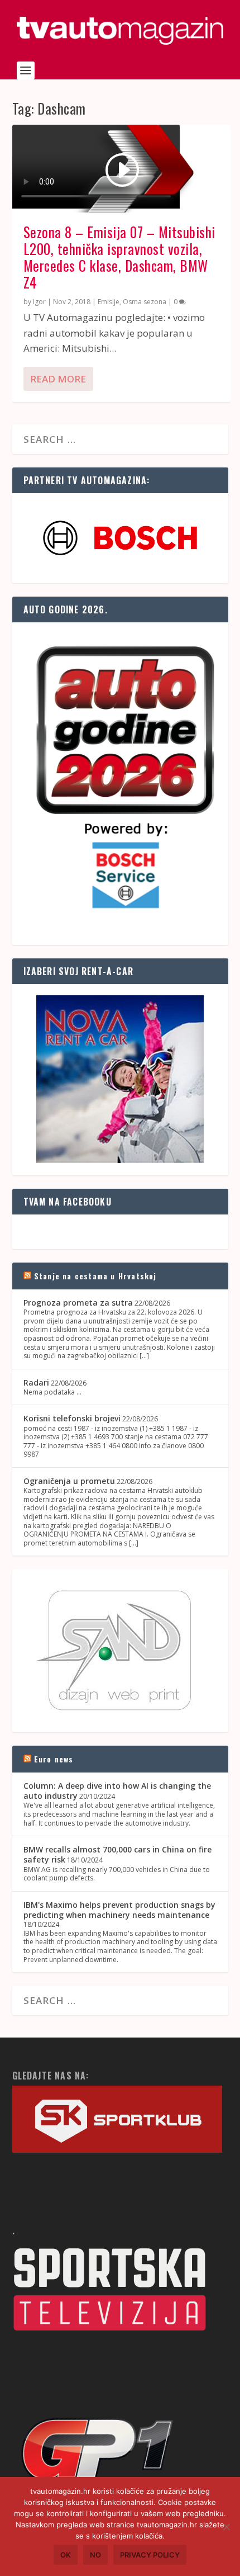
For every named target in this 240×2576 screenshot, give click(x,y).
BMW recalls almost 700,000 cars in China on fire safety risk (117, 1854)
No (95, 2555)
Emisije (109, 302)
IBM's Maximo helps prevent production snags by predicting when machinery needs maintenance (119, 1910)
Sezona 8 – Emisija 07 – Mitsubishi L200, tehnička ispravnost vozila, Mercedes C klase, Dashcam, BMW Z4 (119, 257)
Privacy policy (150, 2555)
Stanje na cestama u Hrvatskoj (95, 1276)
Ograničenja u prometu (69, 1481)
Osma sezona (145, 302)
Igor (39, 302)
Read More (58, 379)
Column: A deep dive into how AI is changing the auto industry (117, 1791)
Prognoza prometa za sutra (78, 1303)
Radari (36, 1382)
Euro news (54, 1759)
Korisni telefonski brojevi (72, 1418)
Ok (66, 2555)
